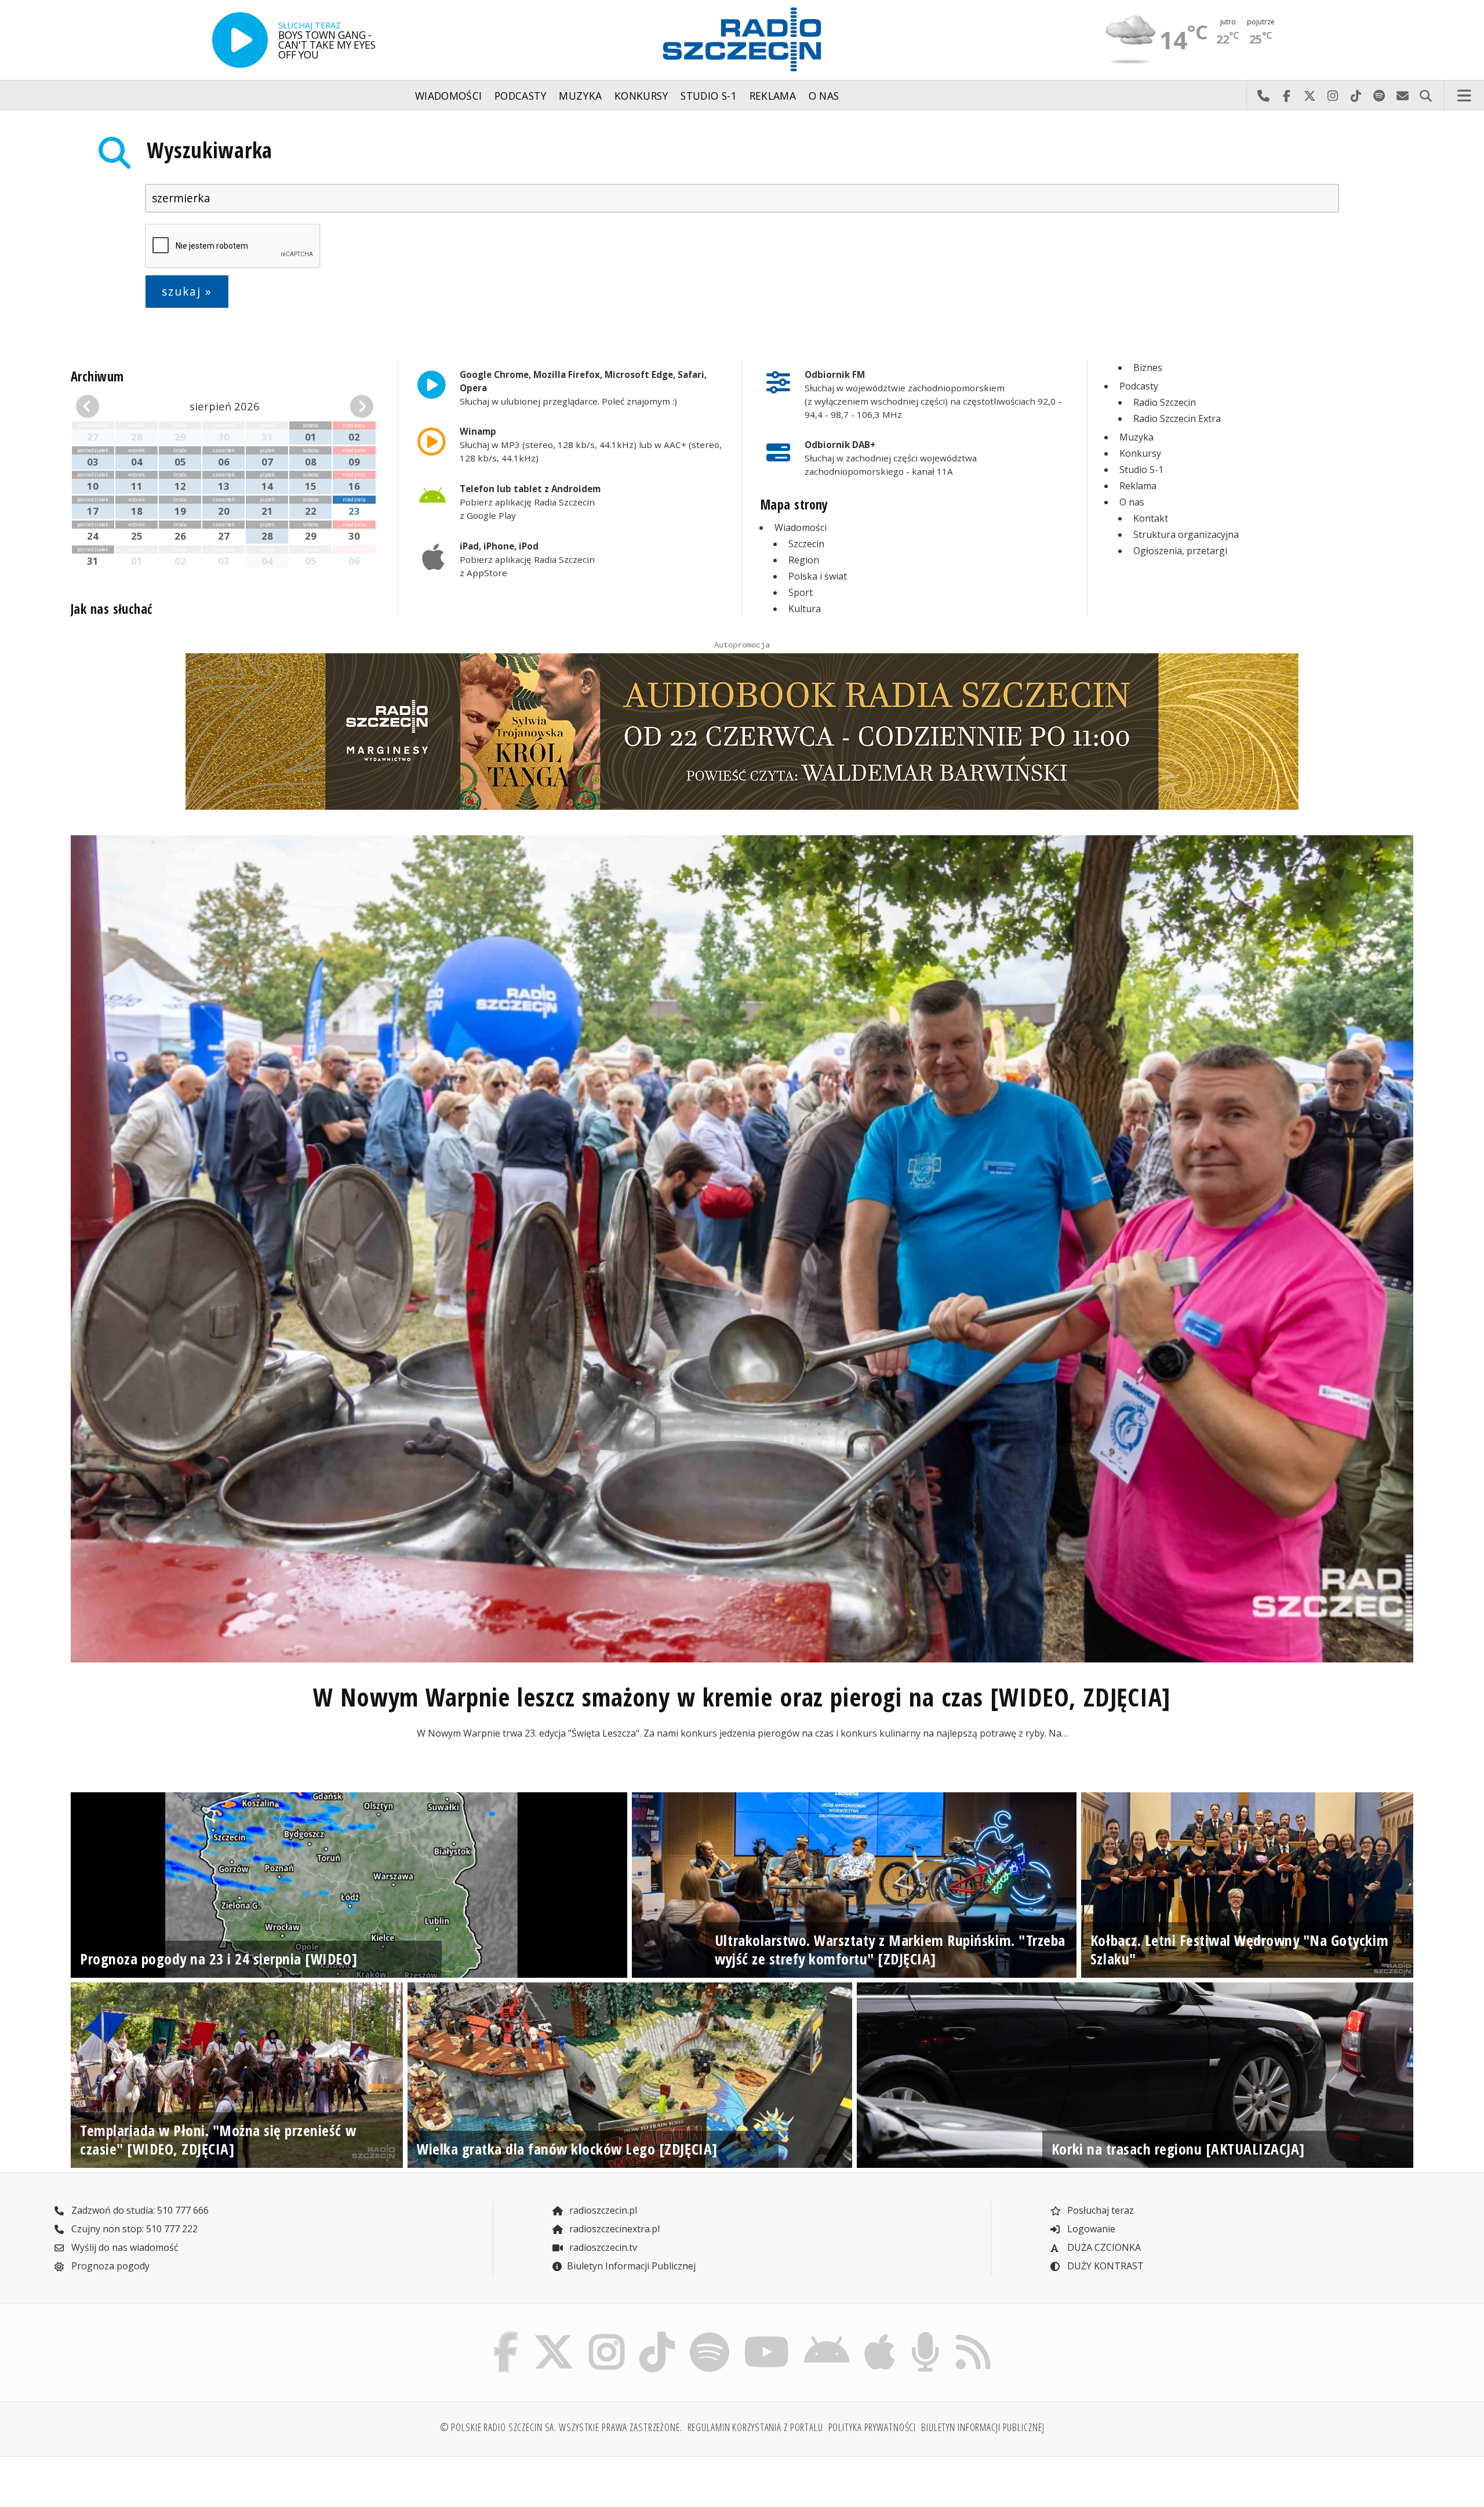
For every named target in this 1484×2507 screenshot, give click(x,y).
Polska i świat (818, 576)
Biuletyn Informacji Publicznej (631, 2266)
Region (804, 560)
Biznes (1148, 368)
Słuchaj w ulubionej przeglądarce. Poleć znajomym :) (583, 388)
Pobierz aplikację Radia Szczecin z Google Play (530, 502)
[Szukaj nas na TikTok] (657, 2335)
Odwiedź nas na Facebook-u (1286, 96)
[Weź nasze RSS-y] (973, 2335)
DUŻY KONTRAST (1104, 2266)
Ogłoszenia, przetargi (1180, 551)
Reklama (773, 96)
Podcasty (521, 96)
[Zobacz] (742, 732)
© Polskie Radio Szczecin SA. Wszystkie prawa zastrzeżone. (561, 2427)
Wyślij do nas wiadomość (1402, 96)
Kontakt (1151, 518)
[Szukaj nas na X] (554, 2335)
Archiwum (97, 376)
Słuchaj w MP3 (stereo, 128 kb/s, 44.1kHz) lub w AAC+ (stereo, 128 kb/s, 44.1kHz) (591, 445)
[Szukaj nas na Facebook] (506, 2335)
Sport (801, 592)
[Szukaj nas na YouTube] (767, 2335)
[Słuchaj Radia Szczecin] (240, 40)
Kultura (805, 609)
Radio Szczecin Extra (1177, 419)
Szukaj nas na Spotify (1379, 96)
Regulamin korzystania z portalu (755, 2427)
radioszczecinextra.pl (613, 2229)
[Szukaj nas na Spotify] (709, 2335)
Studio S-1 (709, 96)
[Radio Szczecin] (742, 39)
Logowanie (1090, 2229)
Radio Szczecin (1165, 402)
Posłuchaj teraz (1099, 2210)
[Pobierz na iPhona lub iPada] (880, 2335)
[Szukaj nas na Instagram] (607, 2335)
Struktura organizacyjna (1186, 534)
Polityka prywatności (872, 2427)
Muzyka (580, 96)
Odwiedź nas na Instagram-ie (1333, 96)
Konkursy (641, 96)
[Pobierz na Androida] (827, 2335)
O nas (824, 96)
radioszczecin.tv (602, 2247)
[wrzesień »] (350, 406)
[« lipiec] (99, 406)
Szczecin (806, 544)
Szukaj (1425, 96)
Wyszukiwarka (210, 150)
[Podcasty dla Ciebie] (925, 2335)
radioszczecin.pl (602, 2210)
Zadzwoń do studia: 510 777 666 (139, 2210)
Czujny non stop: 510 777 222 (133, 2229)
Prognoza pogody (109, 2266)
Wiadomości (449, 96)
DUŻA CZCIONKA (1103, 2247)
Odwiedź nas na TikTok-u (1356, 96)
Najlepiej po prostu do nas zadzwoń (1263, 96)
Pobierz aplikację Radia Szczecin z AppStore (527, 559)
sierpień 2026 (225, 406)
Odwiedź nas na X (1310, 96)
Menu (1464, 96)
